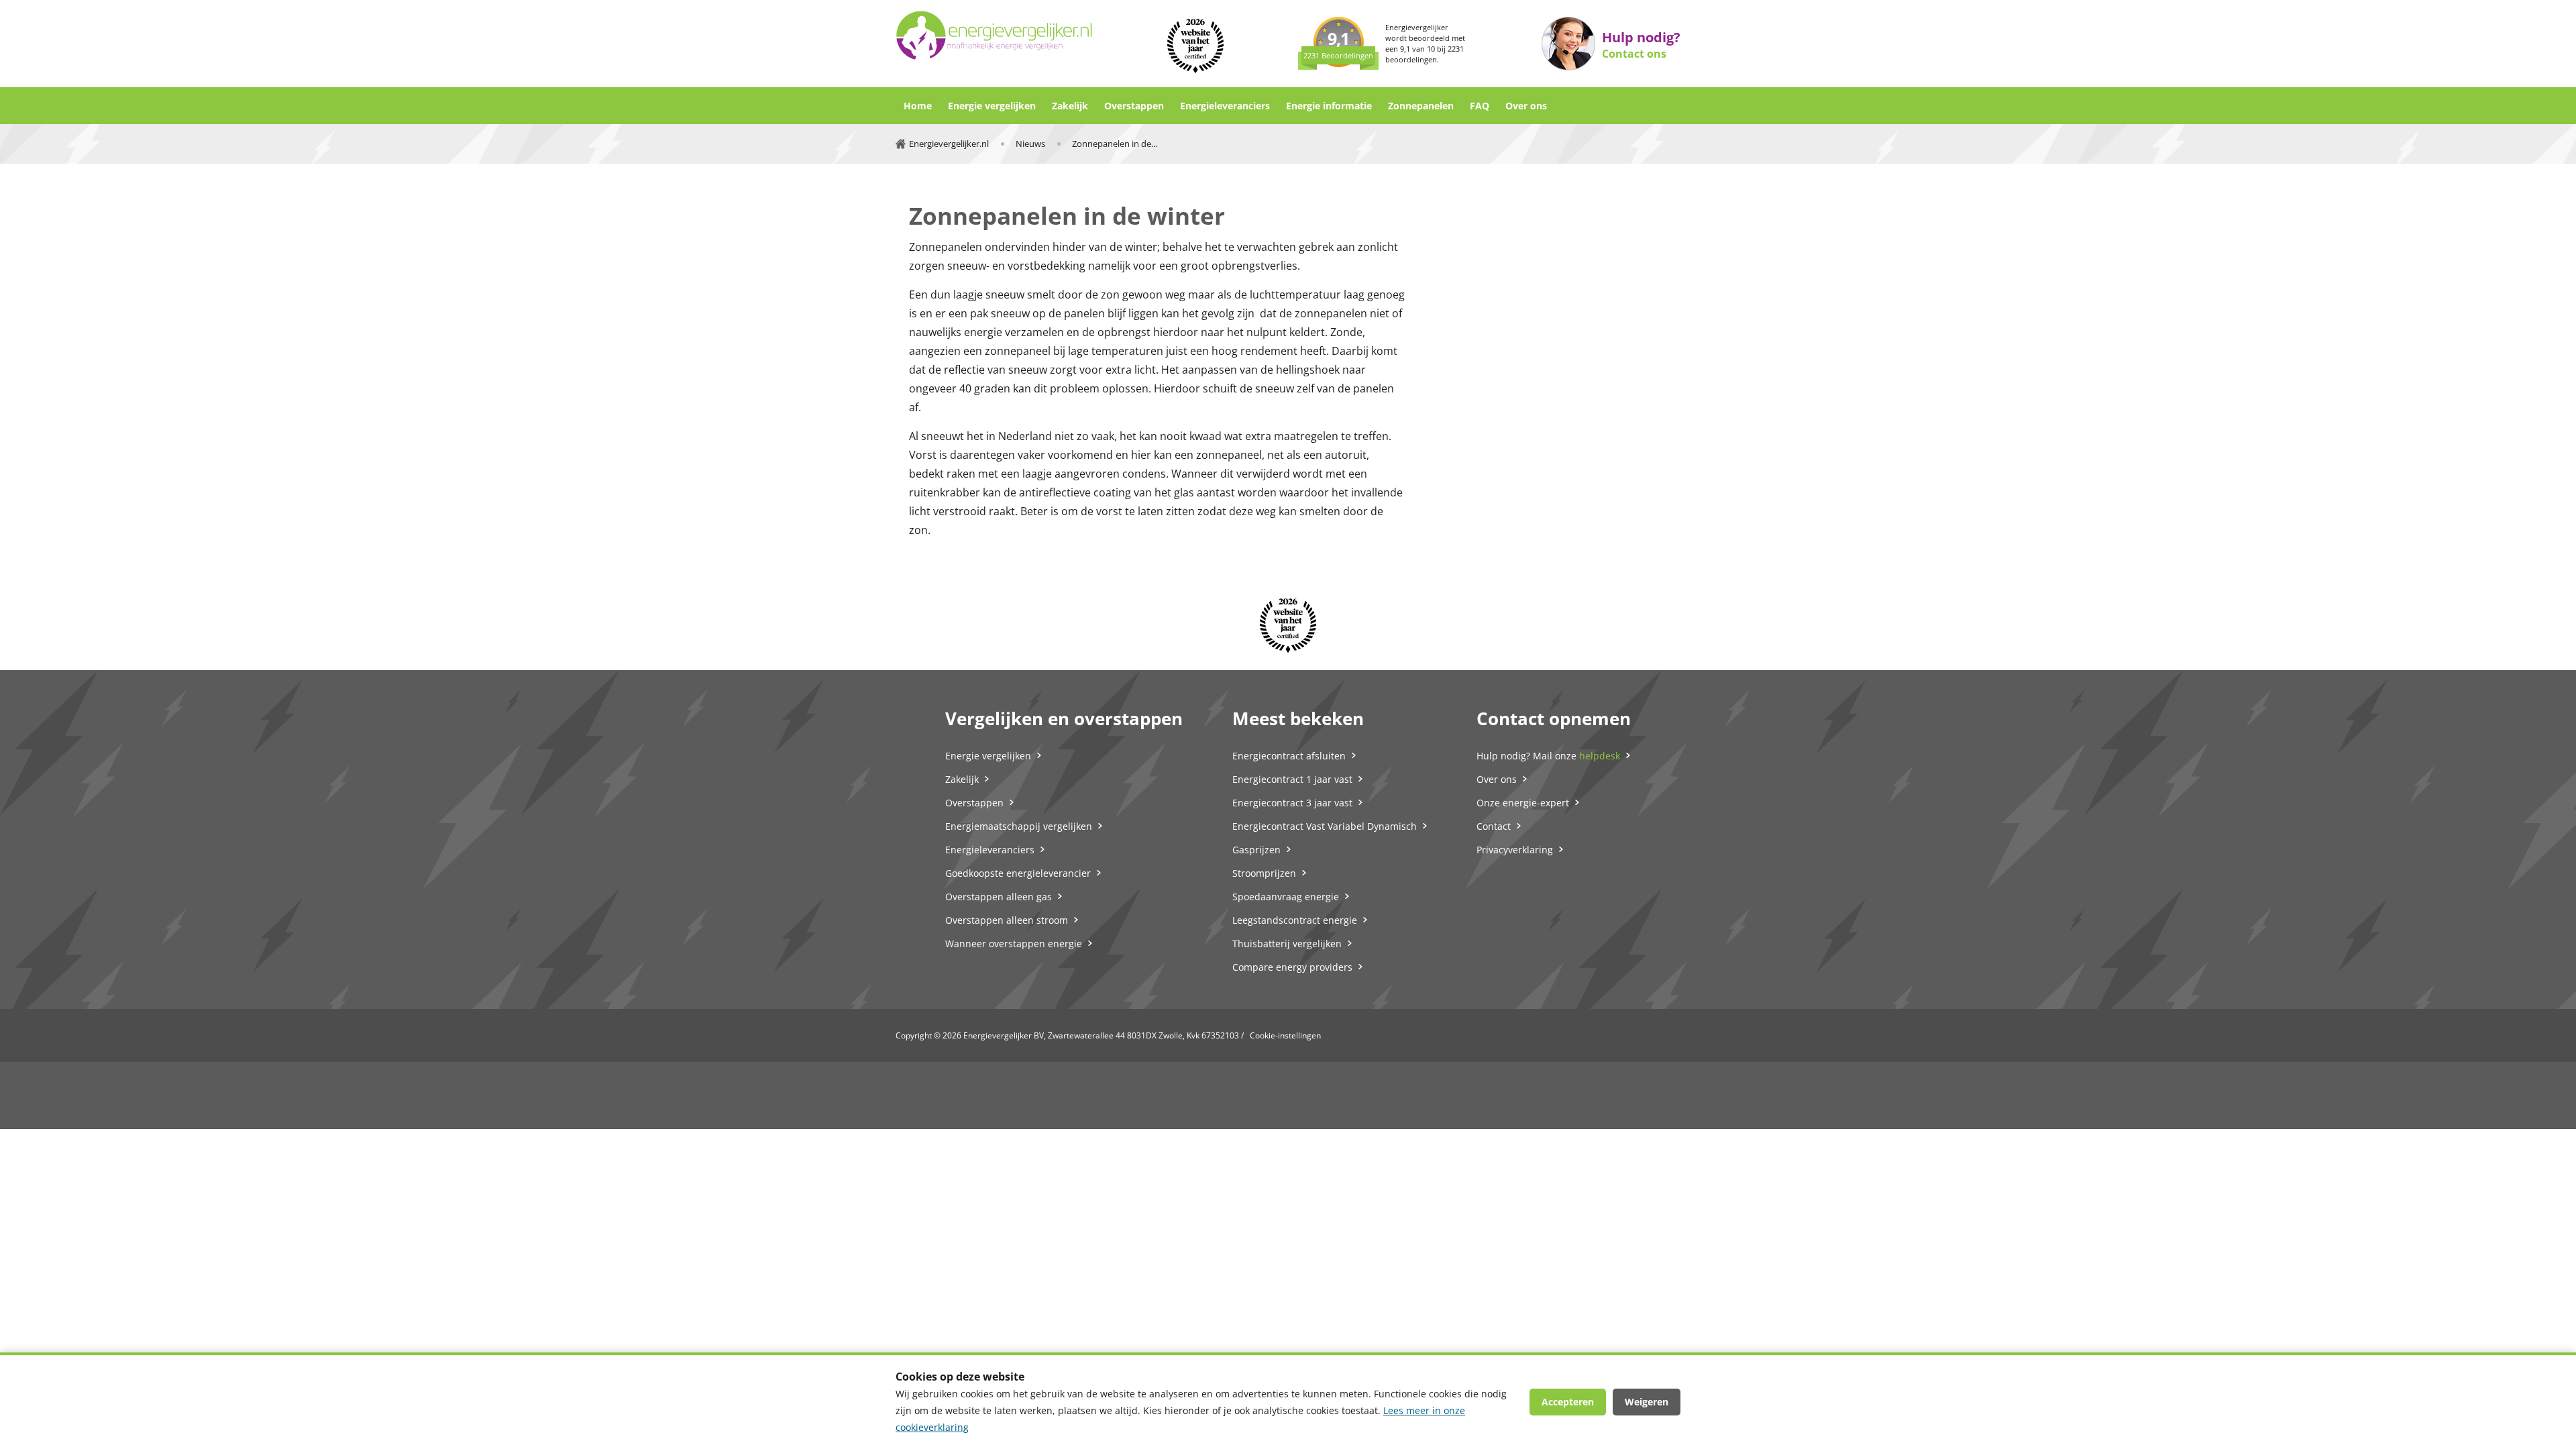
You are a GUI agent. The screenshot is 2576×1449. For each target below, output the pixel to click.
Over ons (1526, 106)
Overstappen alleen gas (999, 897)
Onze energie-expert (1523, 803)
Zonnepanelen (1421, 106)
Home (918, 106)
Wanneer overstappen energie (1014, 944)
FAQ (1480, 106)
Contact (1494, 826)
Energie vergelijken (992, 106)
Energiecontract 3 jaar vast (1292, 803)
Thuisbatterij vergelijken (1287, 944)
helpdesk (1600, 756)
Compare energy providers (1292, 967)
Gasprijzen (1256, 850)
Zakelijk (1070, 106)
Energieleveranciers (1225, 106)
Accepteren (1568, 1402)
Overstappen (1134, 106)
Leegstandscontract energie (1295, 920)
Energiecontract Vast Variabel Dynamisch (1325, 826)
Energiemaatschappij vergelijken (1019, 826)
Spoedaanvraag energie (1286, 897)
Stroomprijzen (1264, 873)
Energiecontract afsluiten (1289, 756)
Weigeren (1647, 1402)
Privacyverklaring (1515, 850)
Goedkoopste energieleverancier (1018, 873)
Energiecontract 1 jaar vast (1292, 779)
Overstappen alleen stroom (1007, 920)
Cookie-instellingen (1285, 1035)
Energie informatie (1329, 106)
